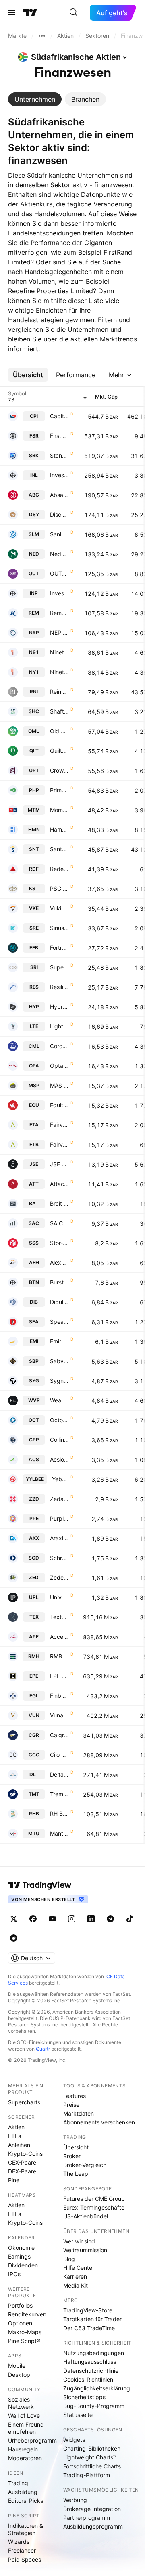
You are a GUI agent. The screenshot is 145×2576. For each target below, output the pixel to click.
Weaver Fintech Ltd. (59, 1400)
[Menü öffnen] (12, 13)
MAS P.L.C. (59, 1085)
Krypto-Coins (25, 2154)
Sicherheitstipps (84, 2397)
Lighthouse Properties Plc (59, 1026)
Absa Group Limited (59, 495)
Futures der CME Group (94, 2199)
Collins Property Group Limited (59, 1440)
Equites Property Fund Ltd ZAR (59, 1105)
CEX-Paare (22, 2162)
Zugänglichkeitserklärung (97, 2388)
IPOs (14, 2274)
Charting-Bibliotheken (92, 2448)
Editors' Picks (26, 2501)
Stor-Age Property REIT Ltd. (59, 1243)
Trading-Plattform (87, 2475)
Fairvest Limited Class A (59, 1125)
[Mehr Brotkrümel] (42, 36)
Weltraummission (85, 2250)
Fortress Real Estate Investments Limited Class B (59, 948)
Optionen (20, 2323)
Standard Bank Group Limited (59, 455)
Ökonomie (21, 2248)
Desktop (19, 2375)
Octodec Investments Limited (59, 1420)
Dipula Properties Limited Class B (59, 1302)
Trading (18, 2483)
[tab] (35, 99)
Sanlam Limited (59, 534)
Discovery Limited (59, 514)
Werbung (75, 2500)
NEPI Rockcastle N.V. (59, 633)
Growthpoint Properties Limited (59, 770)
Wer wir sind (79, 2241)
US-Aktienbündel (86, 2216)
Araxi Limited (59, 1538)
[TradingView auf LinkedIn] (91, 1919)
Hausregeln (23, 2449)
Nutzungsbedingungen (94, 2353)
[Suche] (74, 13)
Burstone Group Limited (59, 1282)
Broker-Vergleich (85, 2165)
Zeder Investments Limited (59, 1577)
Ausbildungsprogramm (93, 2526)
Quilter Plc (59, 751)
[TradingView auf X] (14, 1919)
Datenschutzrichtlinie (91, 2371)
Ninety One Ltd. (59, 672)
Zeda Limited (59, 1499)
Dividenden (23, 2265)
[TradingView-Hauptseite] (40, 1885)
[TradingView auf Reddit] (14, 1938)
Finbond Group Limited (59, 1696)
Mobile (17, 2366)
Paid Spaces (25, 2559)
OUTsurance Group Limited (59, 573)
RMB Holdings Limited (59, 1656)
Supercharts (24, 2102)
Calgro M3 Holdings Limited (59, 1735)
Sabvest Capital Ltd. (59, 1361)
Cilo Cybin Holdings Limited (59, 1755)
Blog (69, 2259)
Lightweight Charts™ (90, 2457)
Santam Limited (59, 849)
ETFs (14, 2136)
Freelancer (22, 2550)
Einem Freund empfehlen (26, 2428)
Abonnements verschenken (99, 2122)
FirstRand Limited (59, 436)
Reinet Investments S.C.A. (59, 692)
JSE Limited (59, 1164)
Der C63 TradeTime (89, 2328)
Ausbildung (23, 2492)
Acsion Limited (59, 1459)
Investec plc (59, 593)
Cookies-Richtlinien (88, 2379)
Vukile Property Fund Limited (59, 908)
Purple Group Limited (59, 1518)
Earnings (19, 2256)
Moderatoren (25, 2458)
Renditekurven (27, 2314)
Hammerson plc (59, 829)
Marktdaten (79, 2113)
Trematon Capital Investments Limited (59, 1794)
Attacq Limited (59, 1184)
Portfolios (20, 2305)
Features (75, 2096)
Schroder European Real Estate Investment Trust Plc (59, 1558)
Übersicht (76, 2147)
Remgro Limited (59, 613)
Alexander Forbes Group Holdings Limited (59, 1262)
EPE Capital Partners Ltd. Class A (59, 1676)
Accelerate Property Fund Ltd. (59, 1637)
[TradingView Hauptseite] (30, 13)
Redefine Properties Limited (59, 869)
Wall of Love (24, 2416)
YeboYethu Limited (60, 1479)
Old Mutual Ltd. (59, 731)
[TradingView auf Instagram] (72, 1919)
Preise (71, 2105)
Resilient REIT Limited (59, 987)
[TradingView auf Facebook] (33, 1919)
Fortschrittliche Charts (92, 2466)
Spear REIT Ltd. (59, 1322)
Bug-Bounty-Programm (94, 2406)
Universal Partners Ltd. (59, 1597)
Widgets (74, 2440)
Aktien (16, 2127)
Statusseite (78, 2415)
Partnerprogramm (87, 2518)
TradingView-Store (88, 2310)
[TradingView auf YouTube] (52, 1919)
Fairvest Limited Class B (59, 1144)
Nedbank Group (59, 554)
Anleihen (19, 2145)
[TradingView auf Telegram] (110, 1919)
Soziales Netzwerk (21, 2403)
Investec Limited (59, 475)
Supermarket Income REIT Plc (59, 967)
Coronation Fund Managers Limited (59, 1046)
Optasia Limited (59, 1066)
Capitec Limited (59, 416)
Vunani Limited (59, 1715)
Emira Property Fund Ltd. (59, 1341)
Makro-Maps (25, 2332)
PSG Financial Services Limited (59, 888)
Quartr (43, 2049)
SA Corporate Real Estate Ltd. (59, 1223)
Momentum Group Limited (59, 810)
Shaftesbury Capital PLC (59, 711)
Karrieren (75, 2276)
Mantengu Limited (59, 1833)
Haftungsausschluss (90, 2362)
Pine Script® (24, 2341)
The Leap (76, 2174)
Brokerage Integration (92, 2509)
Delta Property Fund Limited (59, 1774)
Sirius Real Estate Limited (59, 928)
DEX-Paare (22, 2171)
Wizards (19, 2542)
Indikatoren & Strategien (26, 2529)
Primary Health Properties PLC (59, 790)
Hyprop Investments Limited (59, 1007)
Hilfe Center (79, 2268)
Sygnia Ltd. (59, 1381)
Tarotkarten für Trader (92, 2319)
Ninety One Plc (59, 652)
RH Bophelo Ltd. (59, 1814)
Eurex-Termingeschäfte (94, 2207)
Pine (14, 2180)
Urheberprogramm (32, 2440)
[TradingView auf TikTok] (130, 1919)
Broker (72, 2156)
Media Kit (76, 2285)
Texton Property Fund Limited (59, 1617)
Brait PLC (59, 1203)
